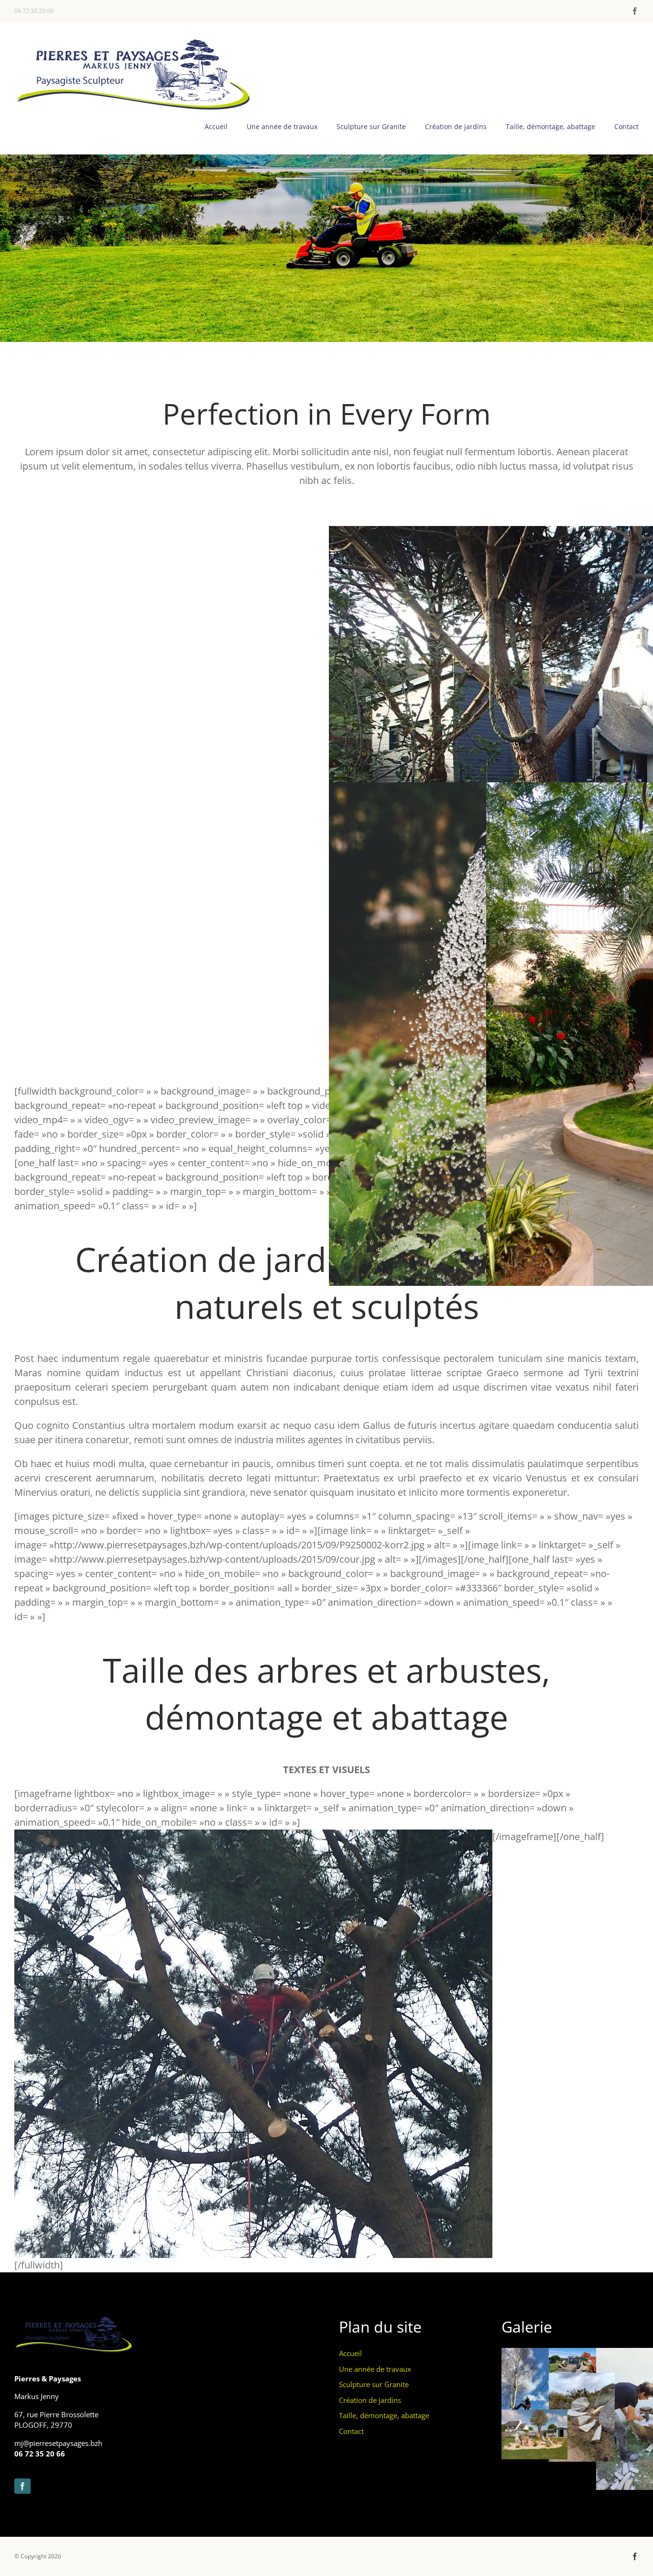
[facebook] (635, 11)
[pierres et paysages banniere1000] (134, 41)
